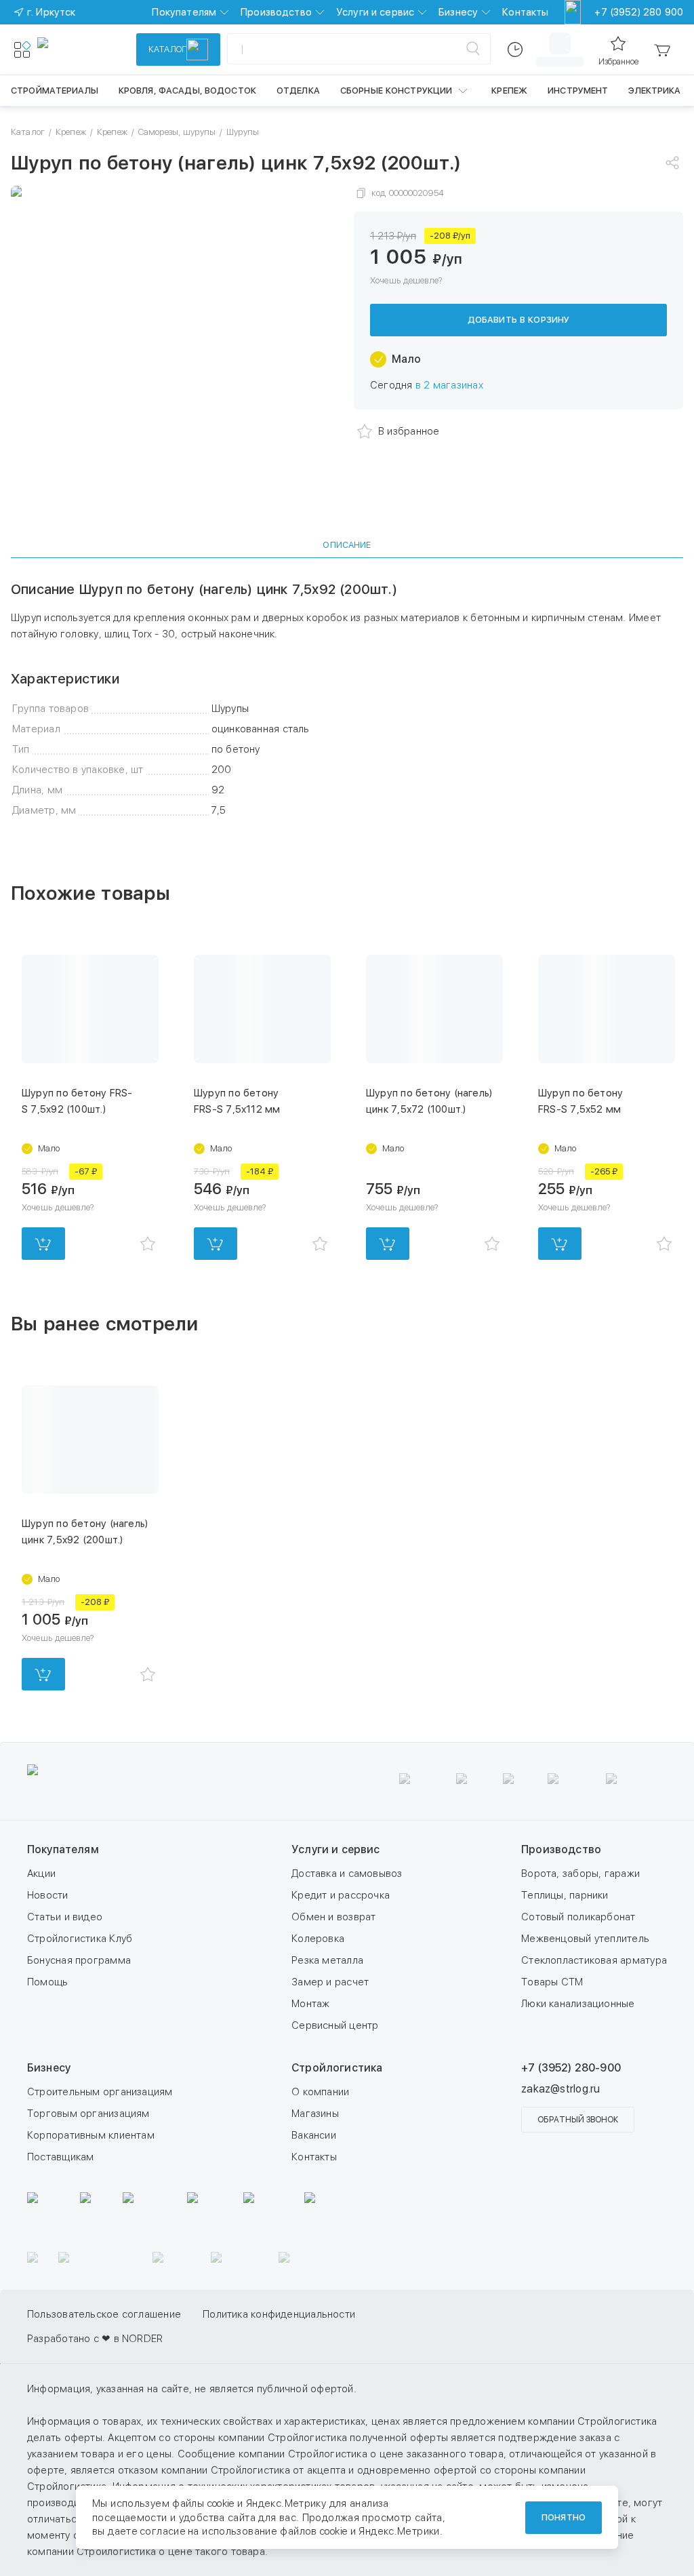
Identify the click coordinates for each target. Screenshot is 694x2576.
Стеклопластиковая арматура (594, 1960)
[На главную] (87, 49)
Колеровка (318, 1939)
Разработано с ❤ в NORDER (95, 2363)
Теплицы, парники (565, 1895)
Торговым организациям (88, 2114)
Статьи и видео (65, 1917)
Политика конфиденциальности (279, 2339)
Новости (48, 1895)
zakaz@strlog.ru (560, 2089)
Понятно (564, 2517)
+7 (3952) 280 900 (639, 12)
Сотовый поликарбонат (578, 1917)
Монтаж (310, 2004)
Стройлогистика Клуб (80, 1939)
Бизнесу (458, 12)
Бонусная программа (79, 1960)
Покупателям (184, 12)
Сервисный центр (335, 2025)
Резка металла (327, 1960)
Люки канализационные (578, 2004)
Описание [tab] (347, 545)
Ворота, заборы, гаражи (580, 1874)
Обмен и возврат (333, 1917)
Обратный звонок (578, 2120)
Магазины (315, 2114)
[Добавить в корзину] (43, 1244)
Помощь (47, 1982)
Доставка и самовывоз (347, 1874)
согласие (163, 2531)
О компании (320, 2092)
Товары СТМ (552, 1982)
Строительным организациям (100, 2092)
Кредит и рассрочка (341, 1895)
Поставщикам (60, 2157)
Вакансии (314, 2135)
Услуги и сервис (375, 12)
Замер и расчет (330, 1982)
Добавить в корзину (518, 320)
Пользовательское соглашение (104, 2339)
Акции (41, 1874)
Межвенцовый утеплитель (585, 1939)
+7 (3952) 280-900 (571, 2068)
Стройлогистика (337, 2068)
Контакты (525, 12)
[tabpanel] (347, 700)
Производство (276, 12)
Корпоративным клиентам (91, 2135)
